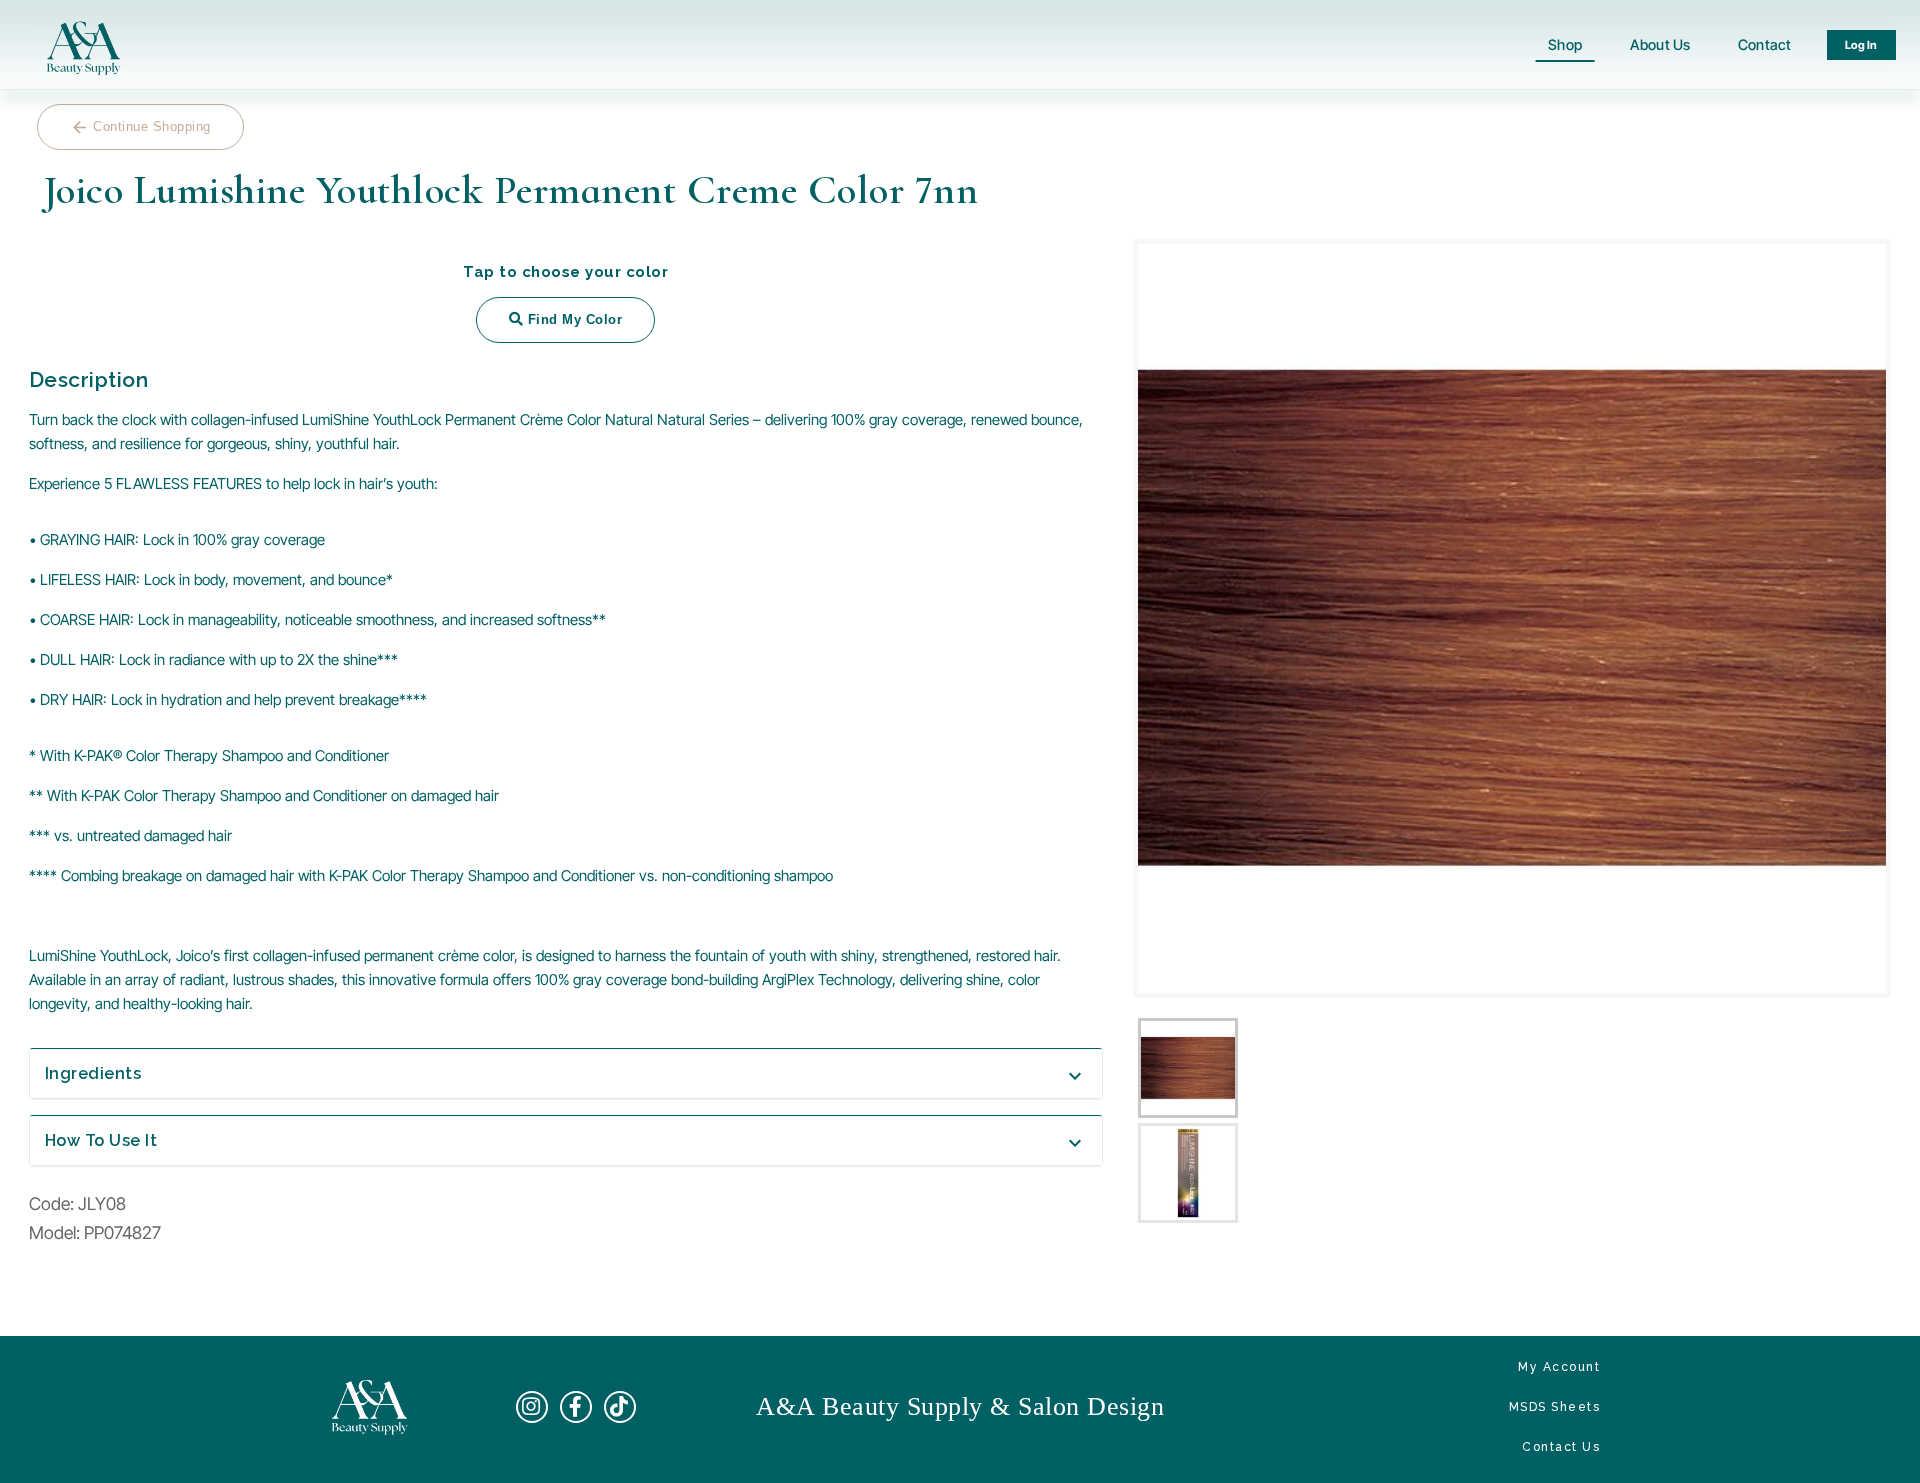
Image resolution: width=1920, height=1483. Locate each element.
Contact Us (1561, 1447)
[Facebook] (576, 1407)
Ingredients (566, 1073)
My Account (1559, 1367)
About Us (1660, 44)
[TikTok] (620, 1407)
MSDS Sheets (1555, 1407)
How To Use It (566, 1140)
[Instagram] (532, 1407)
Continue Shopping (140, 127)
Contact (1764, 44)
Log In (1862, 45)
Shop (1565, 44)
